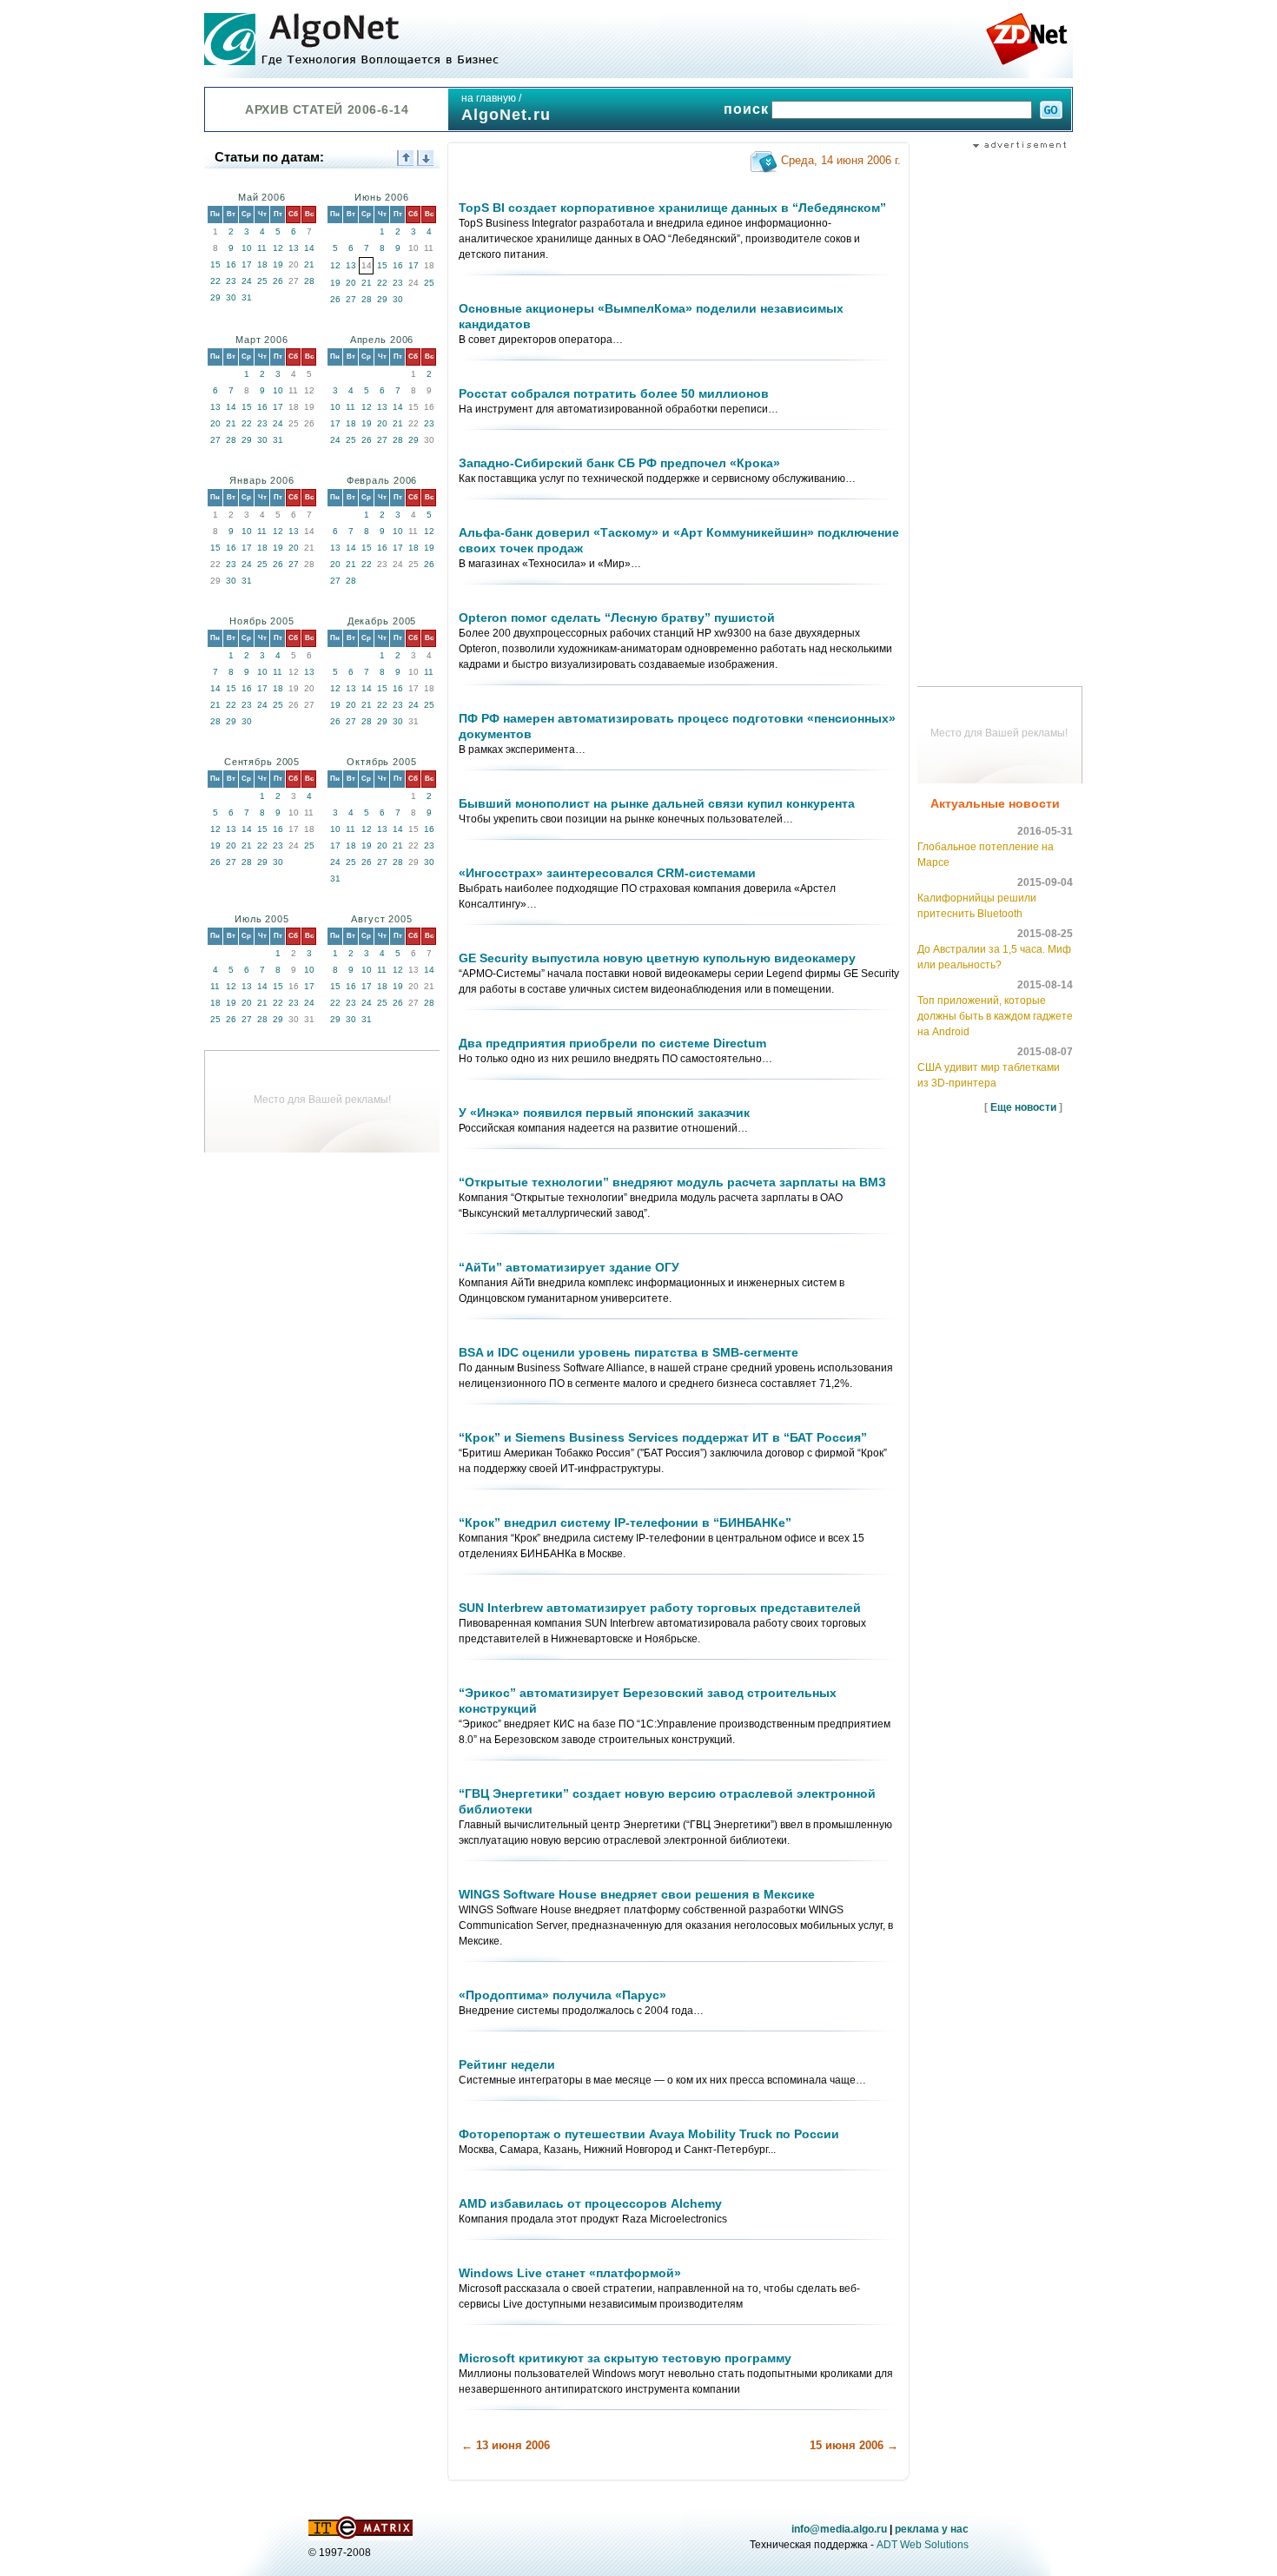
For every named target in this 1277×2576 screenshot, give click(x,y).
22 (215, 281)
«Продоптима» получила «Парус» (562, 1995)
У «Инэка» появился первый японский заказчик (604, 1113)
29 (215, 297)
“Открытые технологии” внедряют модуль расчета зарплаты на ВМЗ (672, 1182)
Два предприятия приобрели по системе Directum (612, 1043)
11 (262, 248)
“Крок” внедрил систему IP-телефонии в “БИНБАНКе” (625, 1522)
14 (309, 248)
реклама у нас (932, 2529)
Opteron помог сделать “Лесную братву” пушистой (617, 618)
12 (278, 248)
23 (231, 281)
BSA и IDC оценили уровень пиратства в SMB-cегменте (629, 1352)
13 (294, 248)
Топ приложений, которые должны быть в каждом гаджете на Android (995, 1016)
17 (247, 264)
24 (247, 281)
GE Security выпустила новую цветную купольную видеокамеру (657, 958)
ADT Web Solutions (923, 2545)
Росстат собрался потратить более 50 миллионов (614, 393)
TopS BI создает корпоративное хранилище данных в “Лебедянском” (672, 208)
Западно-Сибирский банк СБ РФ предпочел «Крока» (619, 463)
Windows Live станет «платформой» (570, 2273)
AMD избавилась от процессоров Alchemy (590, 2203)
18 (262, 264)
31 (247, 297)
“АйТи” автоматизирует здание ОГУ (569, 1267)
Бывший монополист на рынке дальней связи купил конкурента (657, 803)
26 (278, 281)
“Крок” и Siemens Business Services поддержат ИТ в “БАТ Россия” (663, 1437)
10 (247, 248)
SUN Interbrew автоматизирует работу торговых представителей (660, 1608)
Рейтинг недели (507, 2064)
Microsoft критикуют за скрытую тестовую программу (625, 2358)
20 (351, 283)
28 (309, 281)
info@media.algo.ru (839, 2529)
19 (278, 264)
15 (215, 264)
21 (309, 264)
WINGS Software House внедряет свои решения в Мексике (637, 1894)
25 (262, 281)
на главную (489, 98)
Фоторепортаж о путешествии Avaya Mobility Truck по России (649, 2134)
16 (231, 264)
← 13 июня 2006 (506, 2445)
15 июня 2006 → (854, 2445)
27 (351, 299)
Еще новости (1023, 1107)
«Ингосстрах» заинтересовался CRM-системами (607, 873)
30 (231, 297)
